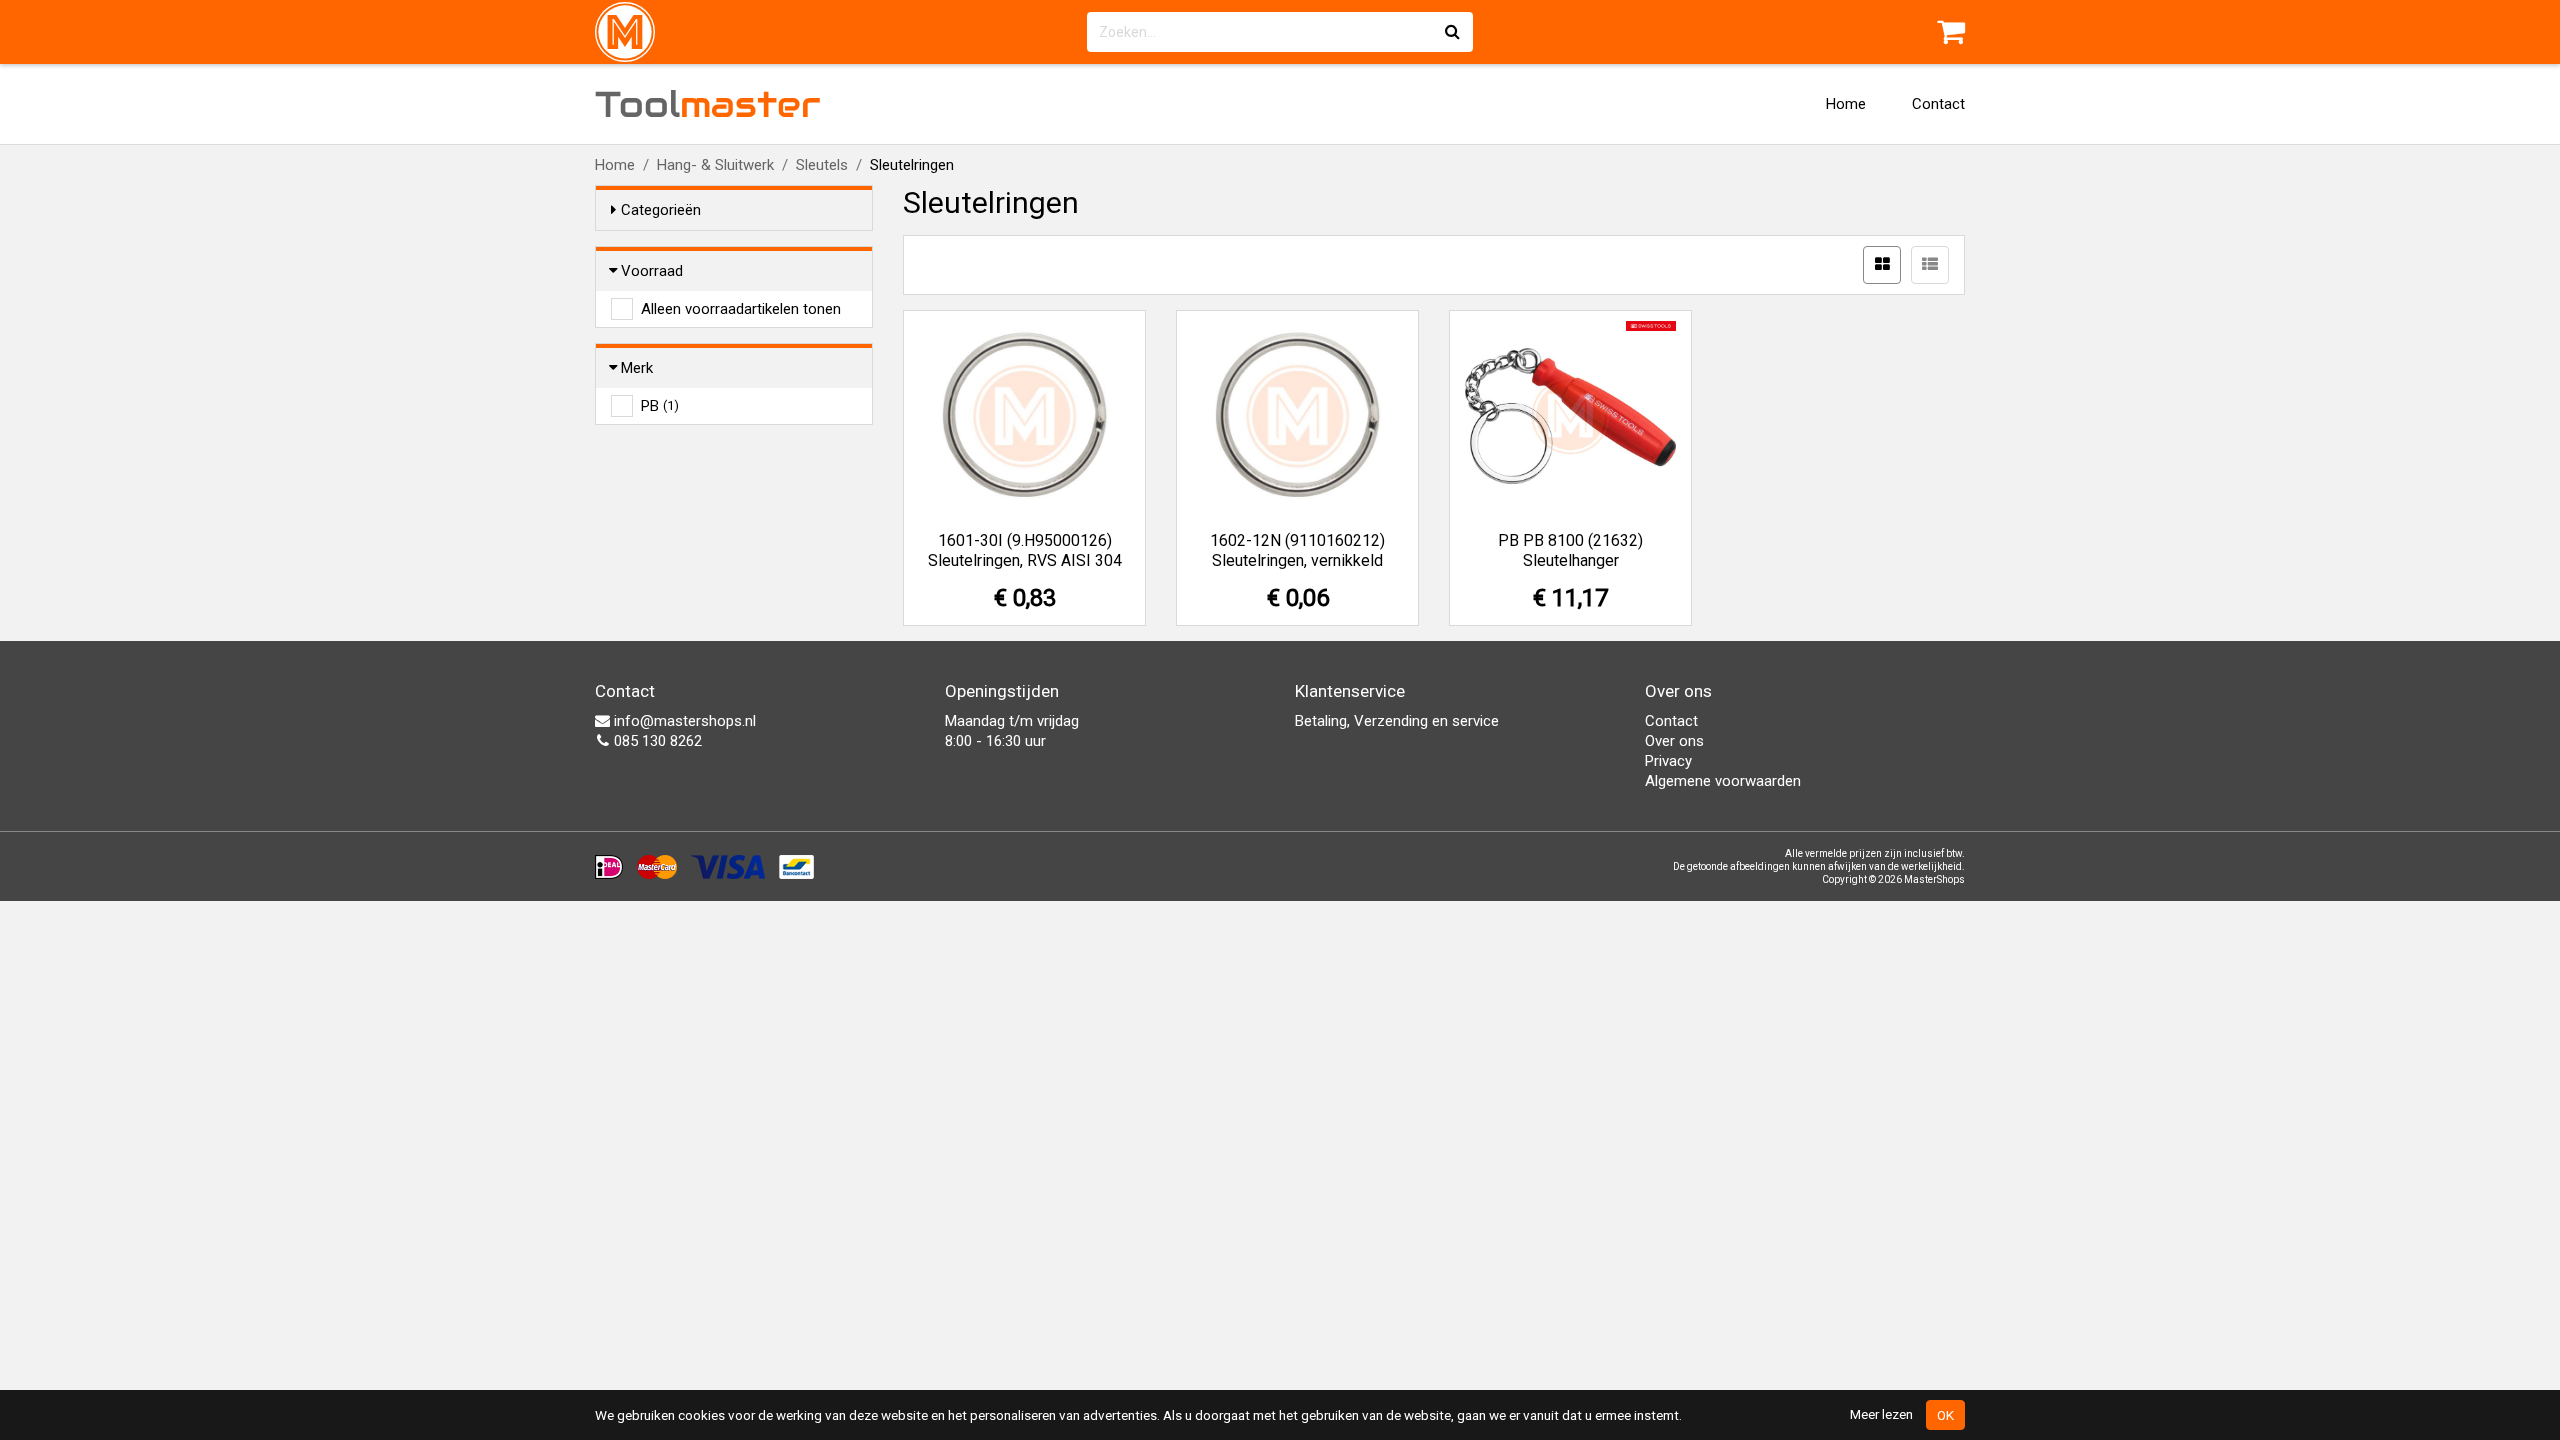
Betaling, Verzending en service (1397, 721)
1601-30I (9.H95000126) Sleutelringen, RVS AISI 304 (1025, 550)
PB (660, 406)
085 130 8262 (656, 741)
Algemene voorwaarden (1723, 781)
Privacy (1668, 761)
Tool (708, 104)
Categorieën (661, 210)
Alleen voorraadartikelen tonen (741, 309)
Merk (637, 368)
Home (1846, 104)
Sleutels (822, 165)
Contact (1938, 104)
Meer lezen (1881, 1414)
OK (1945, 1415)
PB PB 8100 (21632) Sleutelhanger (1570, 550)
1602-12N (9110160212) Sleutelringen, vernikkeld (1297, 550)
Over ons (1674, 741)
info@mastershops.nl (683, 721)
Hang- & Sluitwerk (715, 165)
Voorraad (652, 271)
